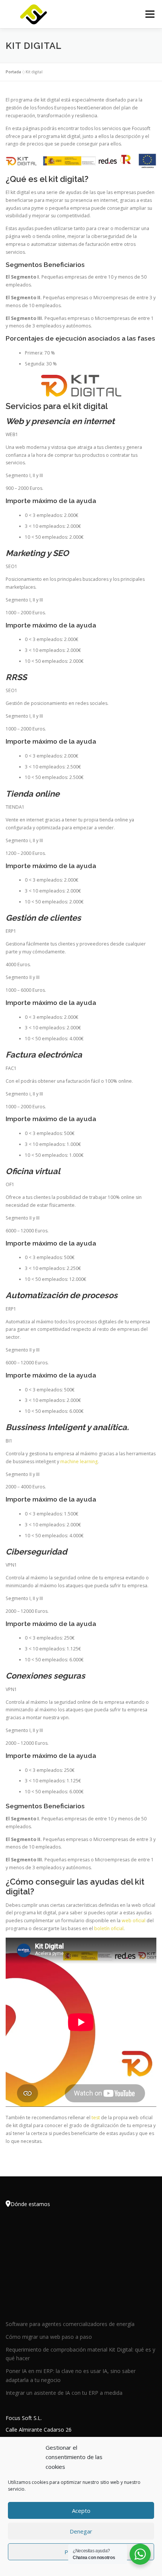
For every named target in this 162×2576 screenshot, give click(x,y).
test (96, 2118)
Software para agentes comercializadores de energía (70, 2324)
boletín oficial (109, 1928)
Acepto (81, 2511)
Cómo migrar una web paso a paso (49, 2337)
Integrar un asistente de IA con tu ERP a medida (64, 2393)
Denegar (81, 2531)
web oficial (134, 1921)
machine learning (79, 1462)
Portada (13, 72)
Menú (149, 14)
